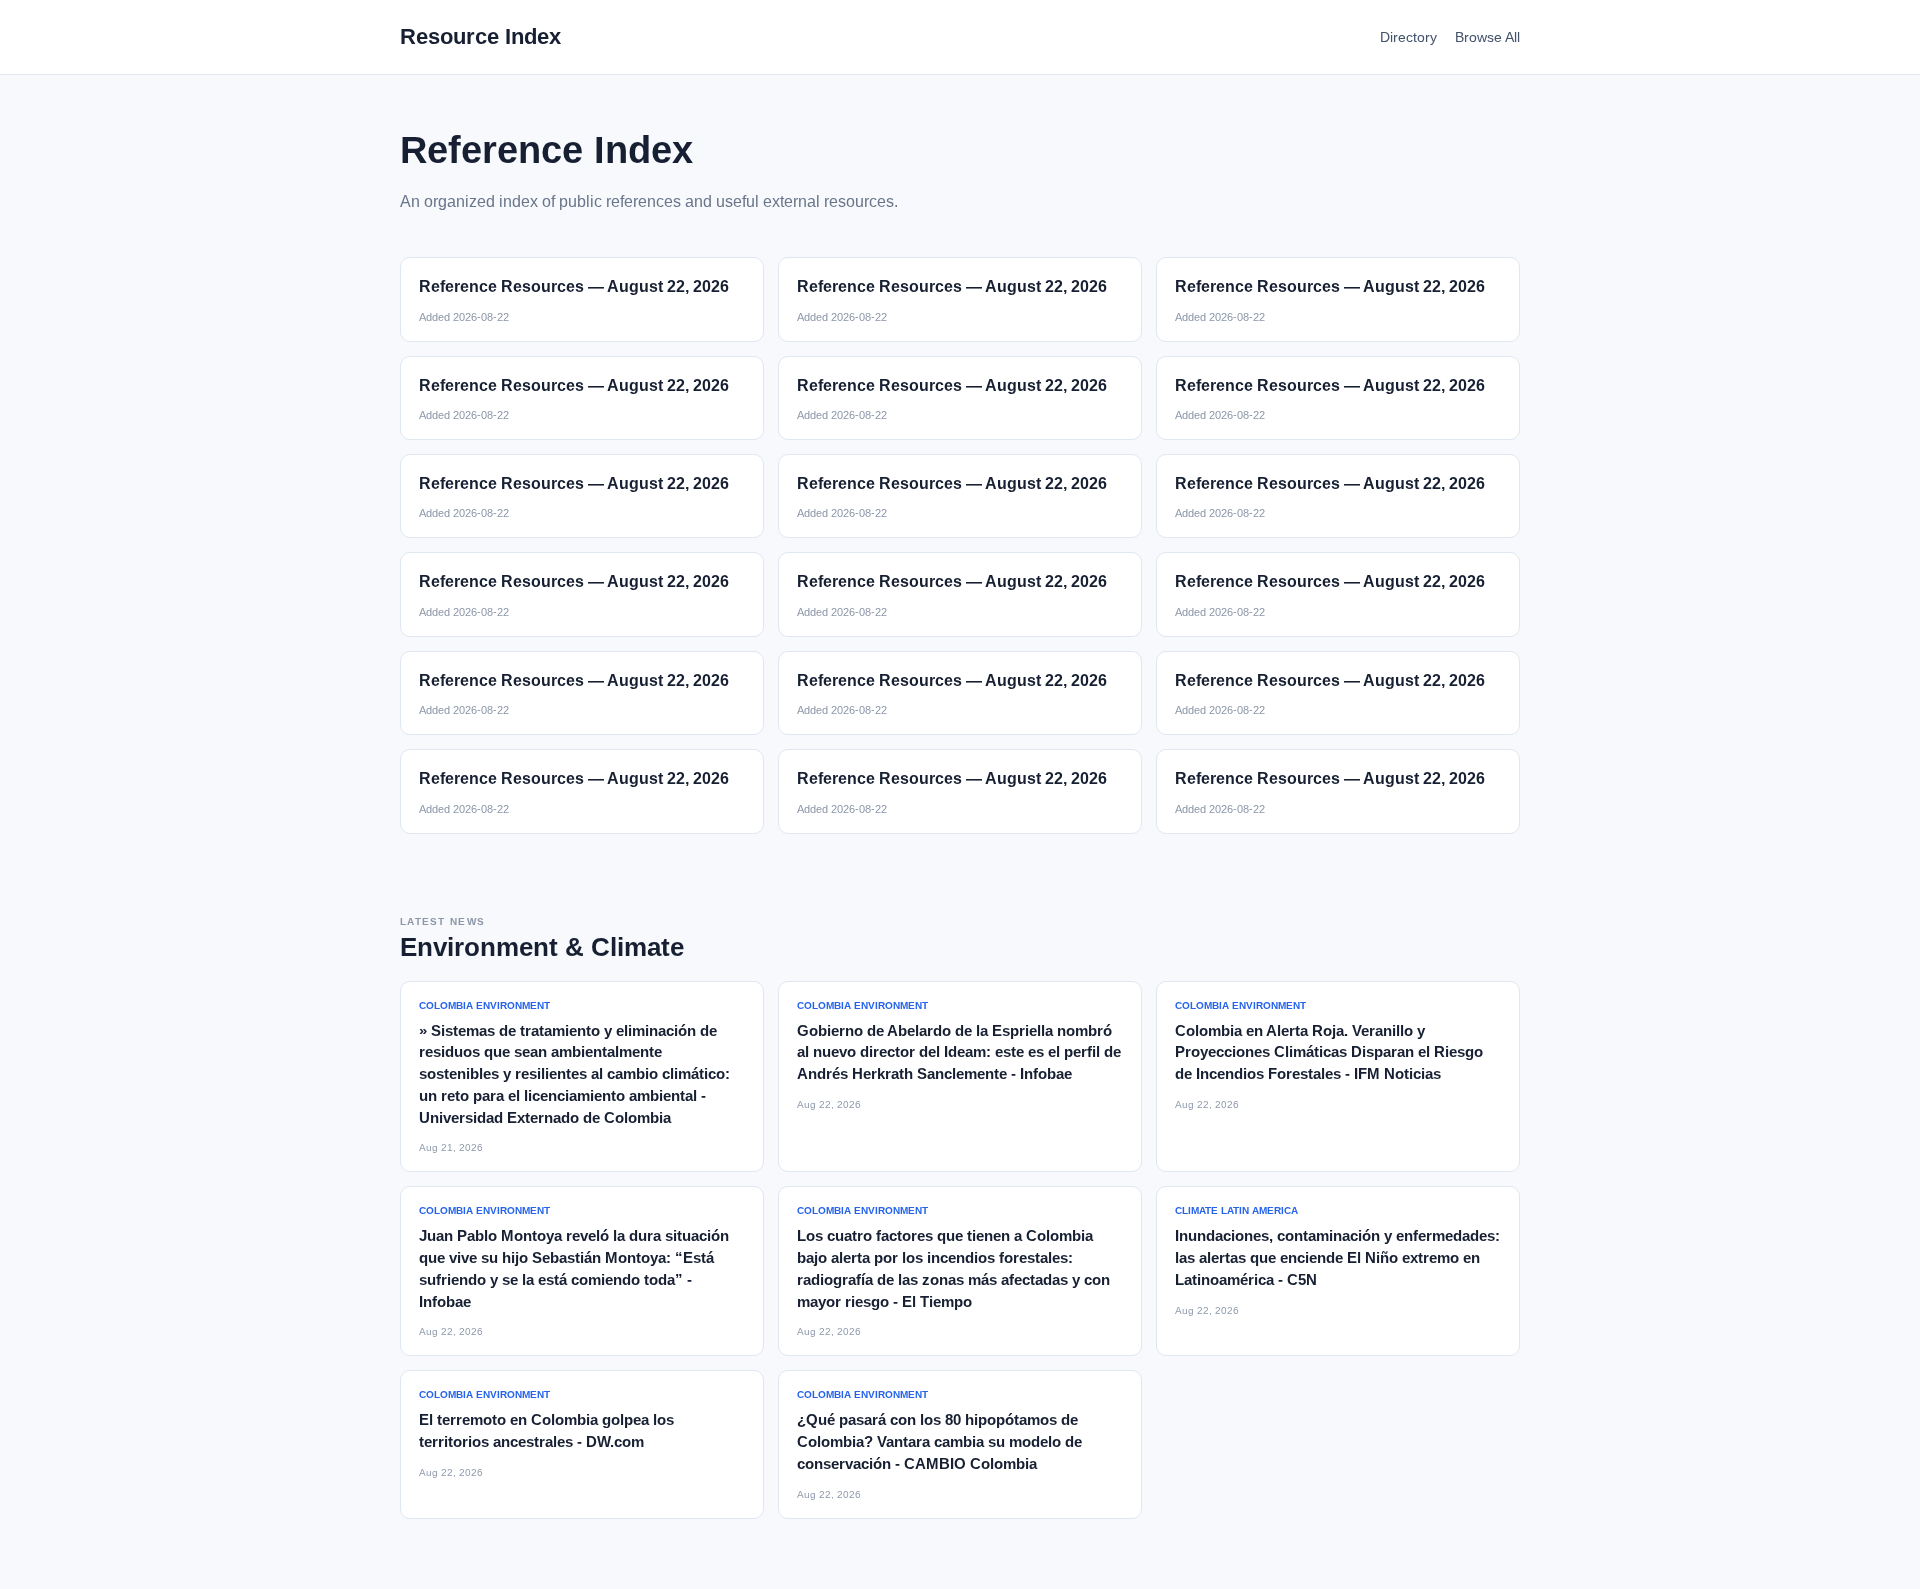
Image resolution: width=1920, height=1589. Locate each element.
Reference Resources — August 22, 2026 (574, 286)
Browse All (1487, 37)
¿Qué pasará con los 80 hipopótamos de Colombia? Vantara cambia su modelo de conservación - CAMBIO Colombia (939, 1441)
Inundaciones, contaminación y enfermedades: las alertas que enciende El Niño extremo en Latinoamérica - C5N (1337, 1257)
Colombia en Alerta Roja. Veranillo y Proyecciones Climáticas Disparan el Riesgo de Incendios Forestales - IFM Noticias (1329, 1052)
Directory (1408, 37)
